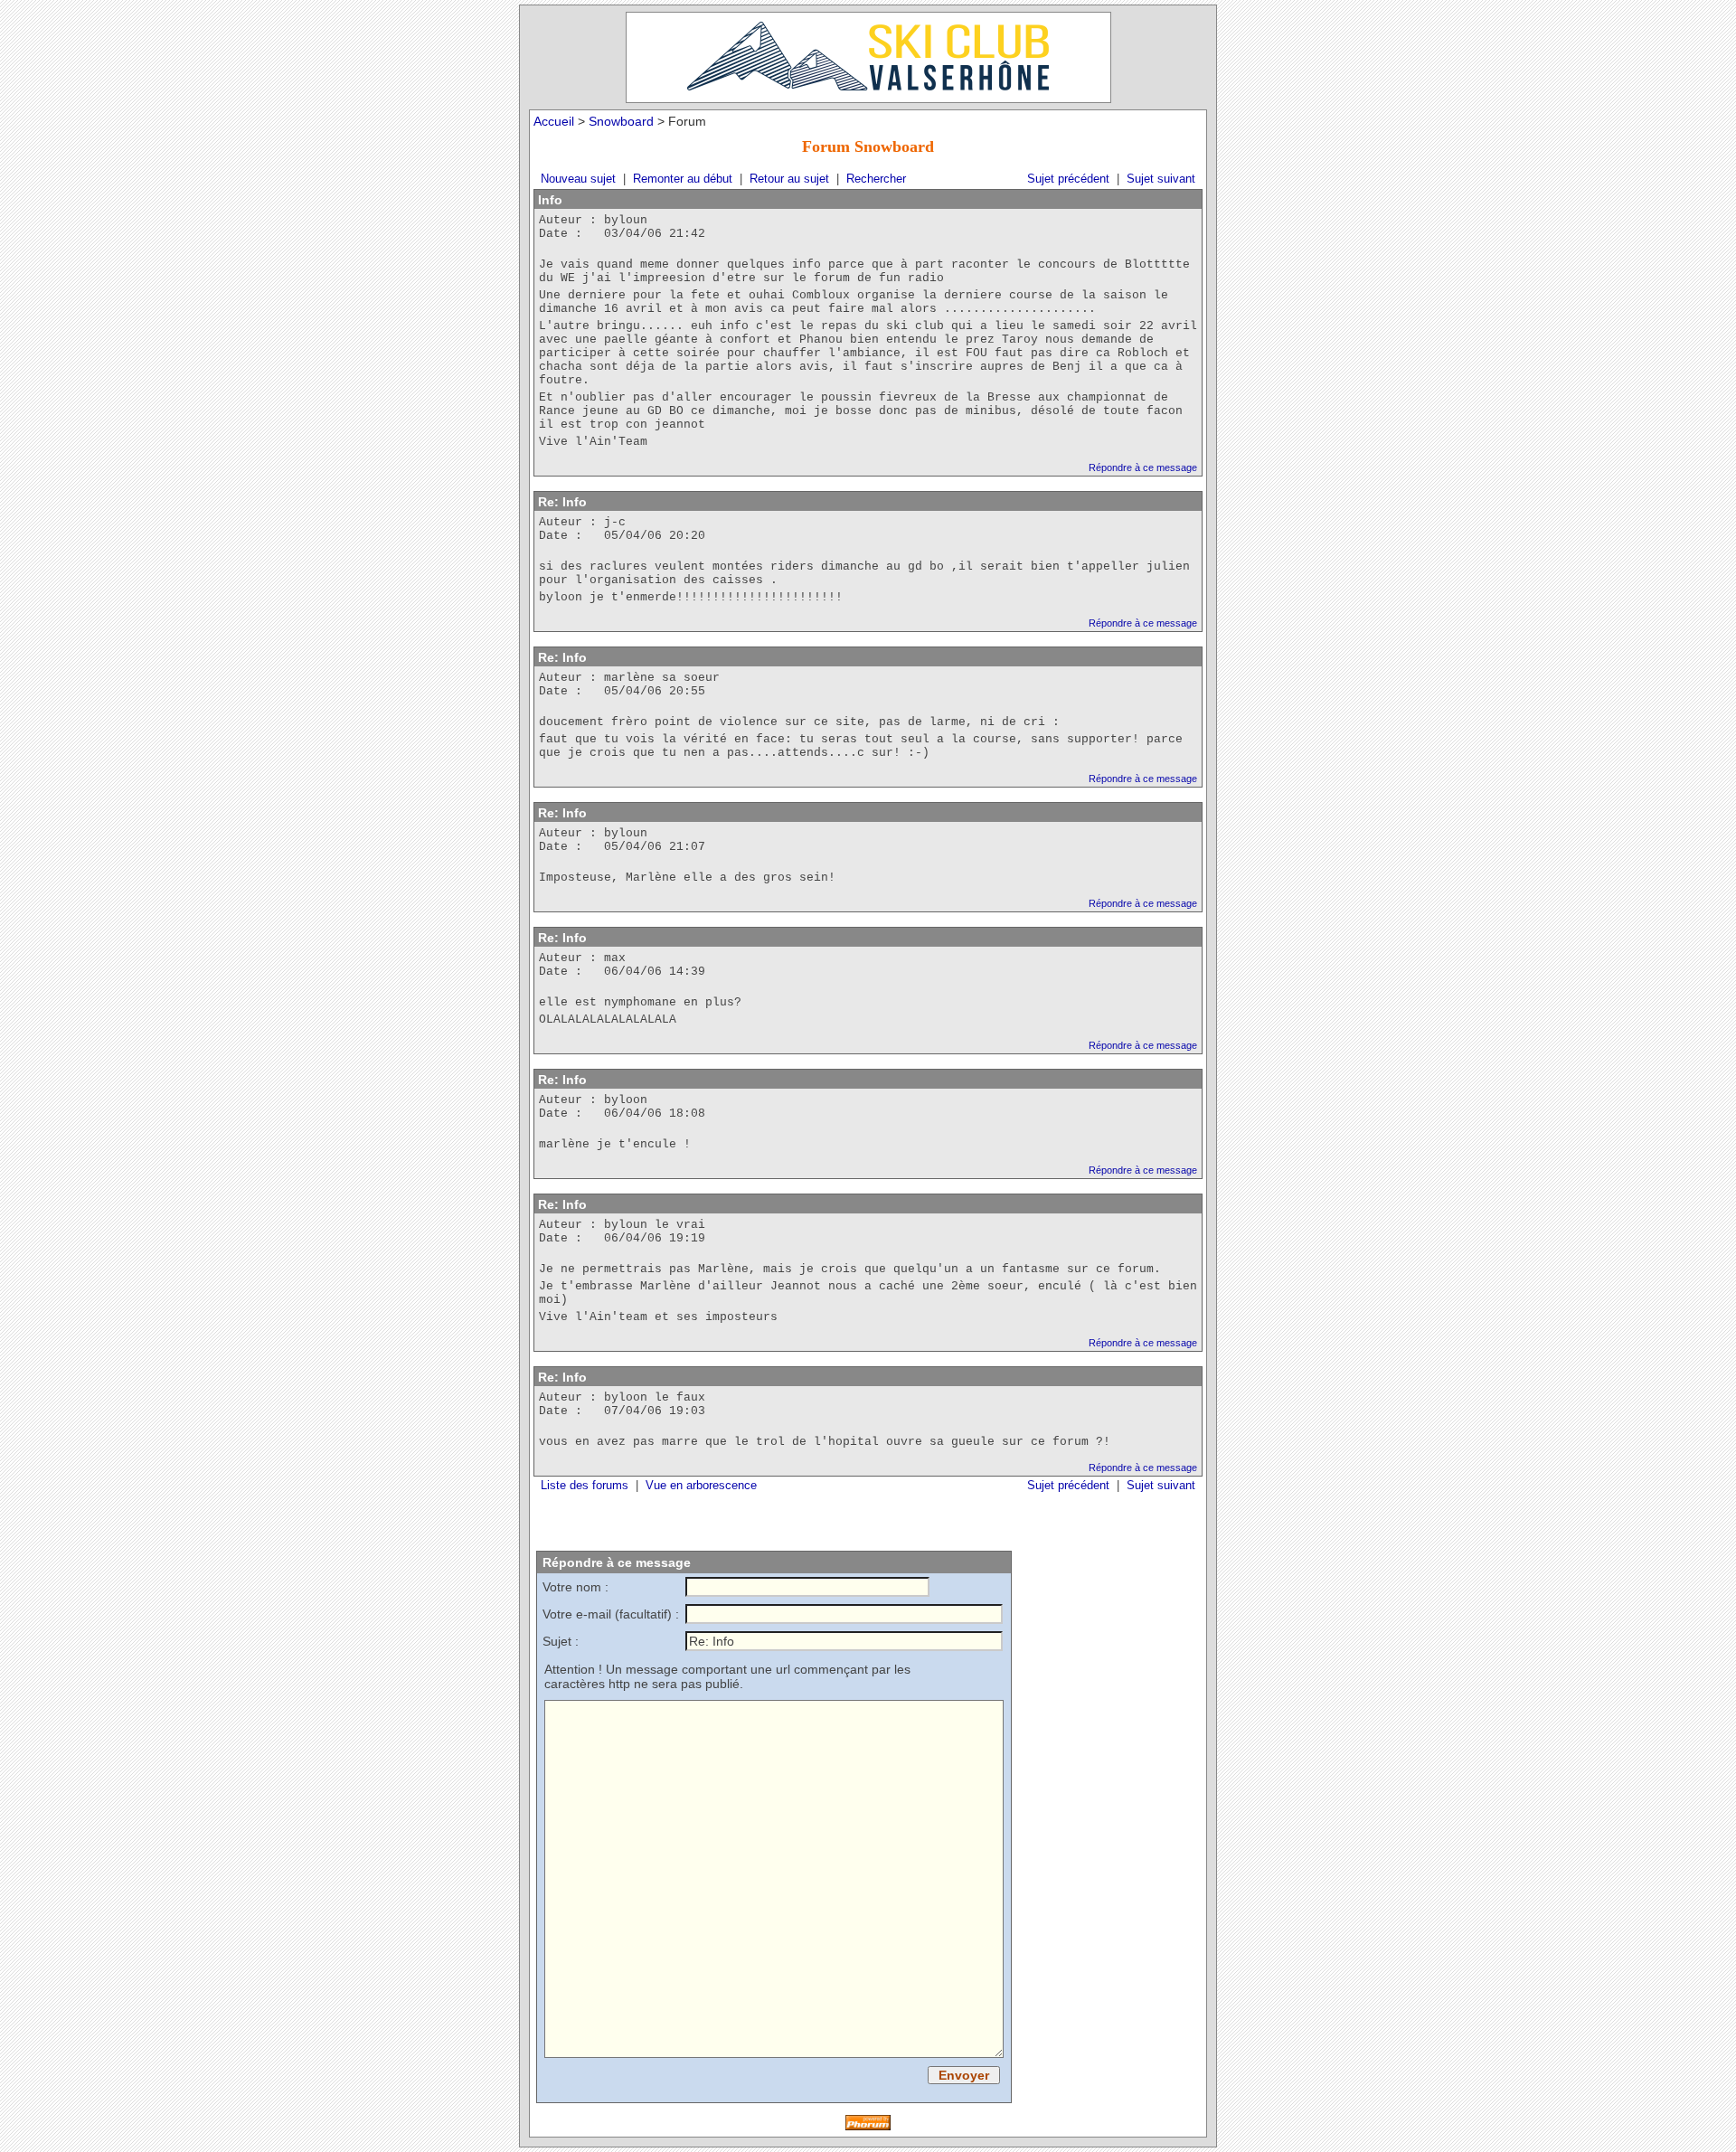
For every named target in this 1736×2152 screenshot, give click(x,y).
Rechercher (876, 179)
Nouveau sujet (578, 179)
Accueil (554, 121)
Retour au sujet (789, 179)
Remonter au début (683, 179)
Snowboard (621, 121)
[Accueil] (868, 57)
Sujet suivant (1161, 179)
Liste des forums (585, 1485)
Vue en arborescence (701, 1485)
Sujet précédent (1068, 179)
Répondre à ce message (1143, 467)
